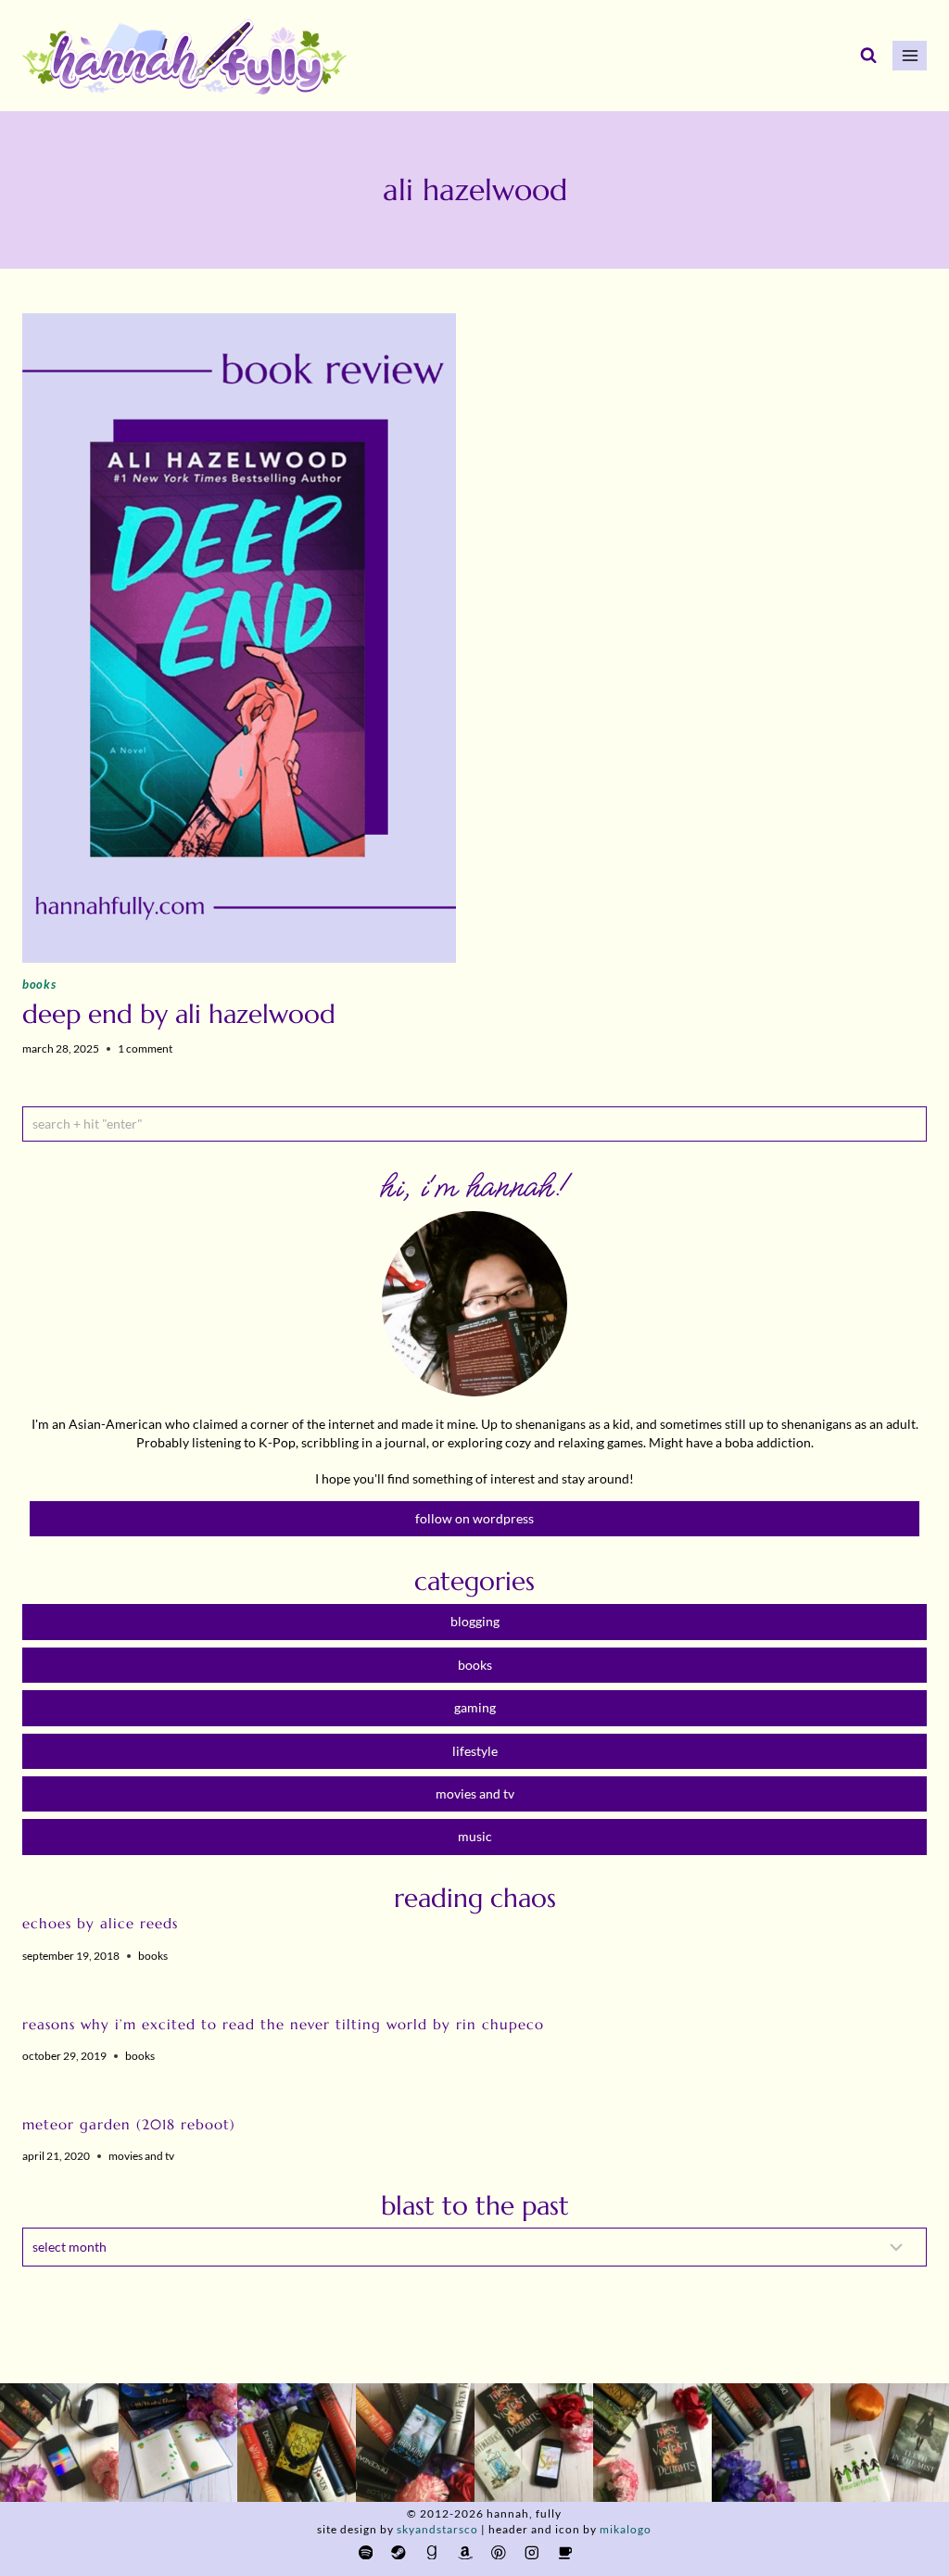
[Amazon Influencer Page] (465, 2552)
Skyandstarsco (437, 2529)
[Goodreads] (432, 2552)
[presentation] (239, 638)
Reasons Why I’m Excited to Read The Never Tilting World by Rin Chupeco (283, 2024)
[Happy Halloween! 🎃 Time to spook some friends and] (890, 2443)
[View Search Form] (868, 56)
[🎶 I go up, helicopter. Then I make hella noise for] (59, 2443)
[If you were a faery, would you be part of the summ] (297, 2443)
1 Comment (145, 1048)
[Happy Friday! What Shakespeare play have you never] (652, 2443)
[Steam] (399, 2552)
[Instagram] (531, 2552)
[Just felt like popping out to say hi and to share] (178, 2443)
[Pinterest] (498, 2552)
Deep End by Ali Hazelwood (179, 1014)
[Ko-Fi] (565, 2552)
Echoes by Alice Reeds (100, 1923)
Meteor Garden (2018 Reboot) (129, 2124)
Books (39, 984)
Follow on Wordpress (474, 1518)
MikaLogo (626, 2529)
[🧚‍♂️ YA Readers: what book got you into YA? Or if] (415, 2443)
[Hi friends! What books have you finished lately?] (534, 2443)
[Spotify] (366, 2552)
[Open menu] (910, 55)
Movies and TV (141, 2156)
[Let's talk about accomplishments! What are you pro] (771, 2443)
